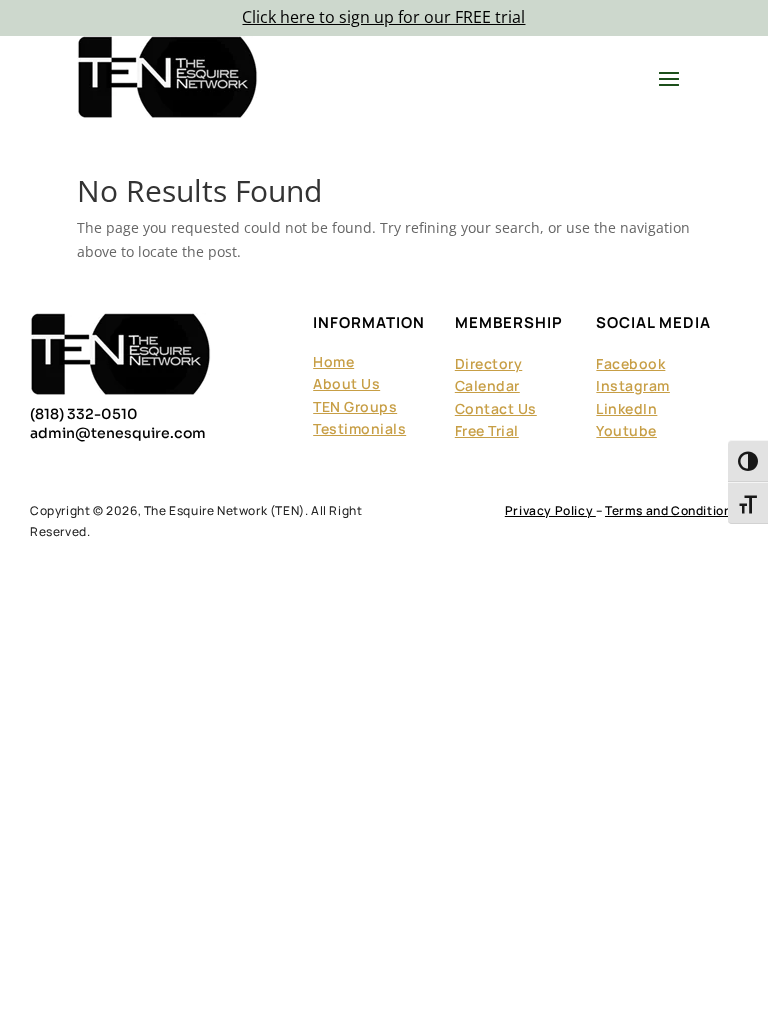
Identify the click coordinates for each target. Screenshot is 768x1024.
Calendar (487, 385)
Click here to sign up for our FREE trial (383, 17)
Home (333, 361)
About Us (346, 383)
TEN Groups (355, 406)
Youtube (626, 430)
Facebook (630, 363)
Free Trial (487, 430)
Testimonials (359, 428)
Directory (489, 363)
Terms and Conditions (671, 510)
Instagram (633, 385)
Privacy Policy (550, 510)
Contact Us (496, 408)
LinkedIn (626, 408)
